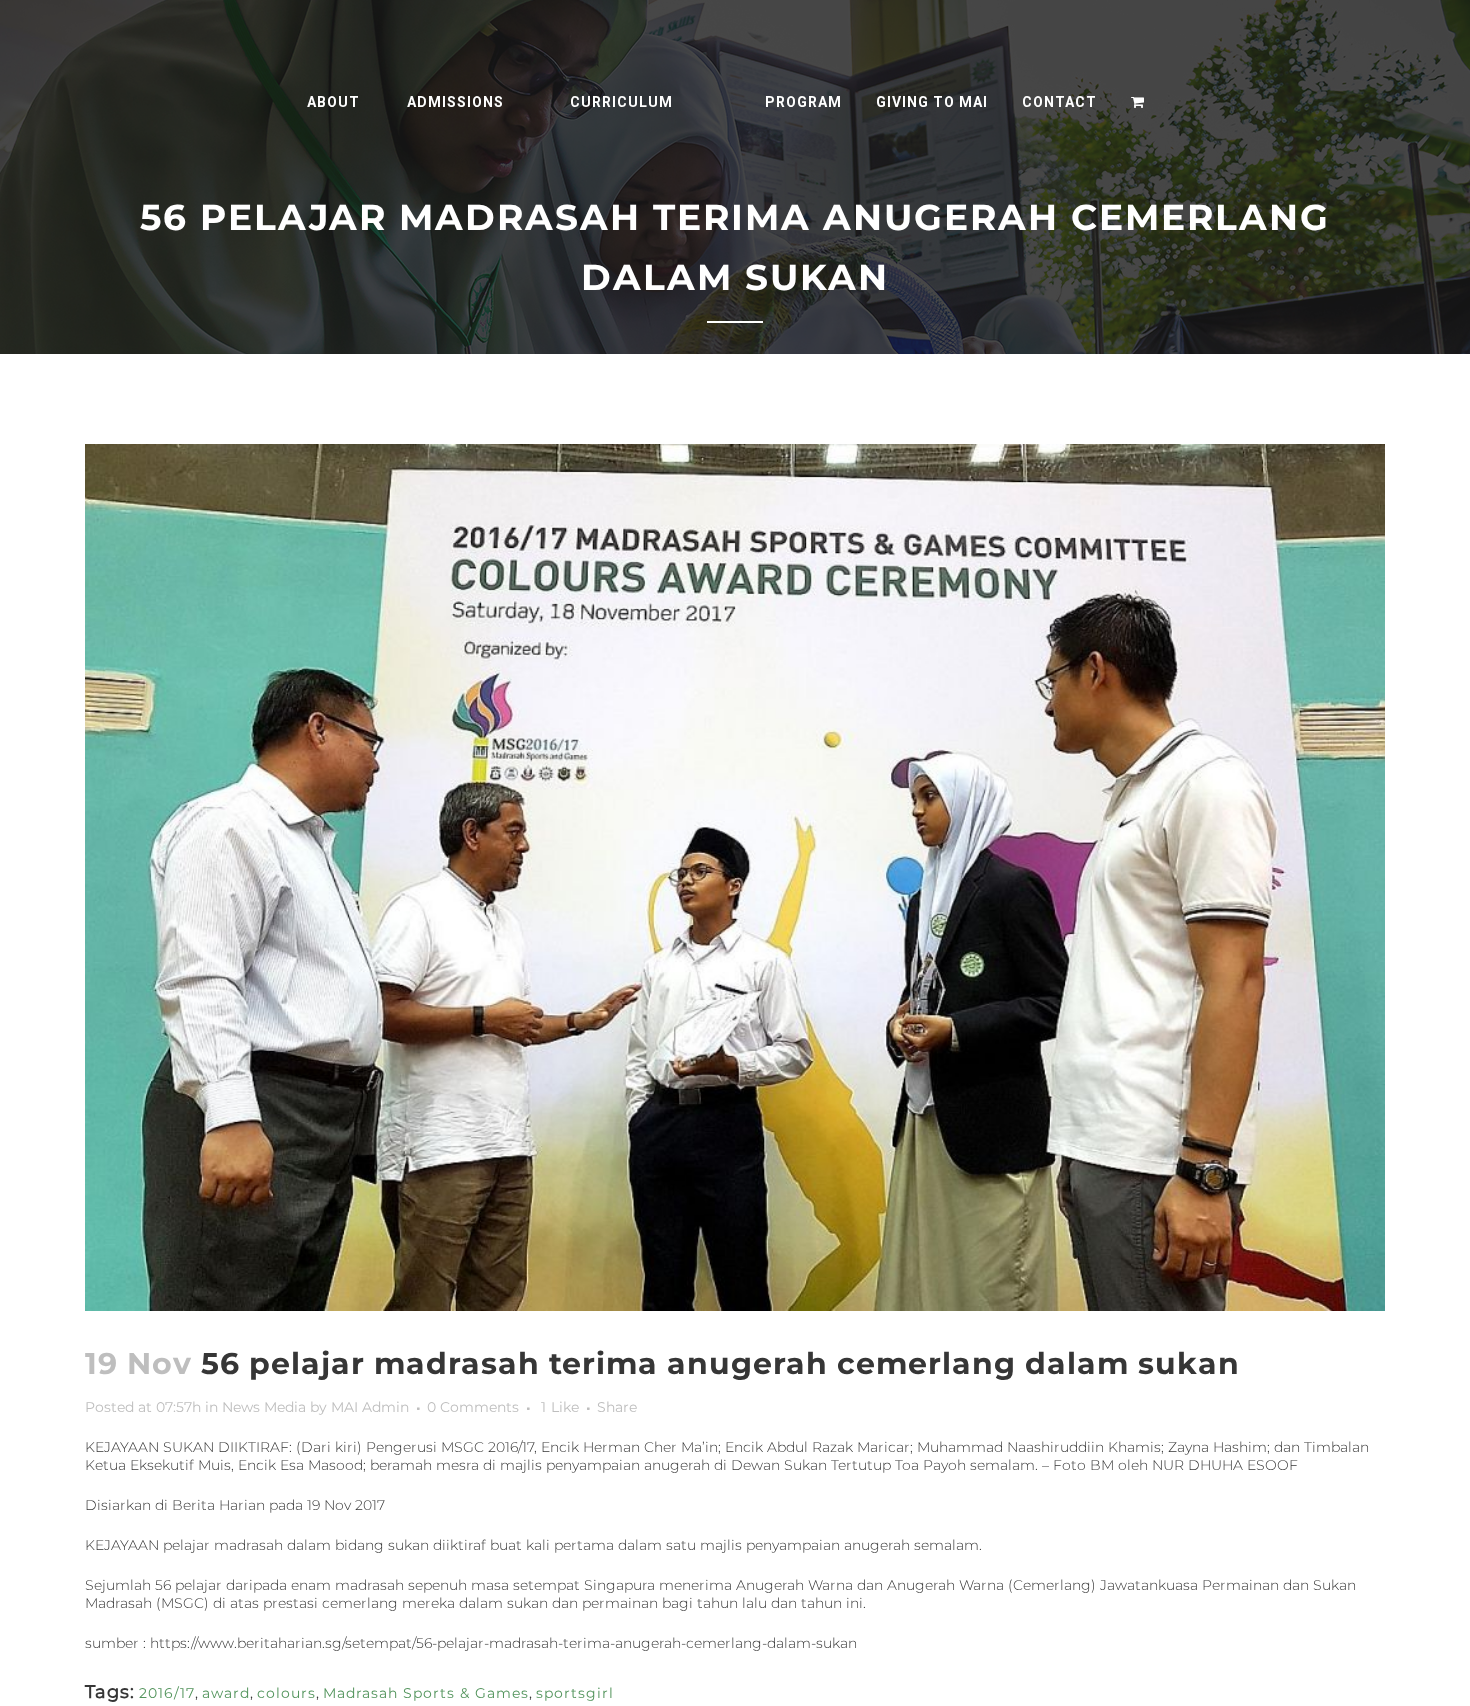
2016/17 (167, 1693)
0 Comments (473, 1407)
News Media (264, 1407)
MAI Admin (370, 1407)
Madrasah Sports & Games (426, 1693)
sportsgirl (575, 1693)
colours (286, 1693)
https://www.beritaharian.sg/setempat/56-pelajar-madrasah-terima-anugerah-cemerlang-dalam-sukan (503, 1643)
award (226, 1693)
